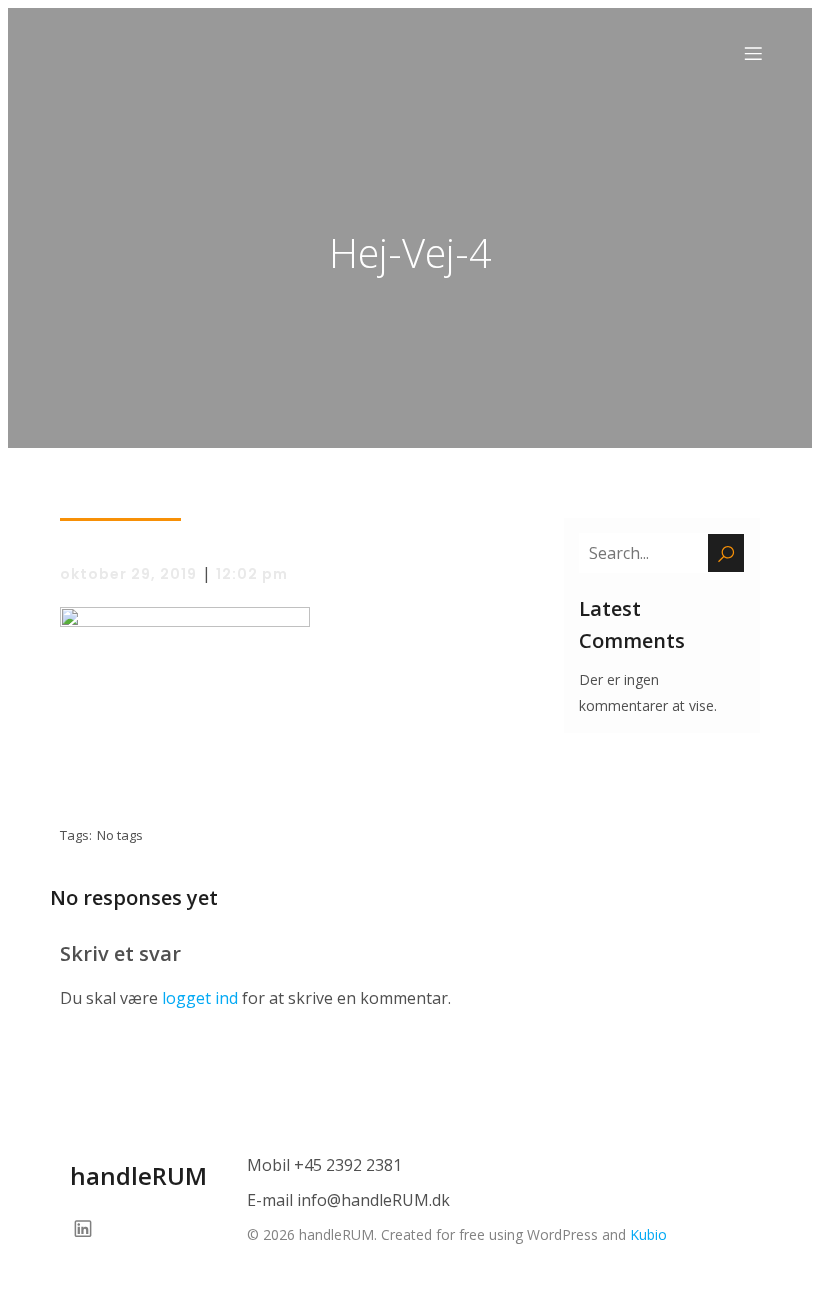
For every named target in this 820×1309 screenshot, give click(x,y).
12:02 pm (252, 574)
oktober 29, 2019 (128, 574)
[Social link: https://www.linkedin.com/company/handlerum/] (90, 1227)
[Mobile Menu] (753, 53)
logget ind (200, 998)
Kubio (648, 1234)
